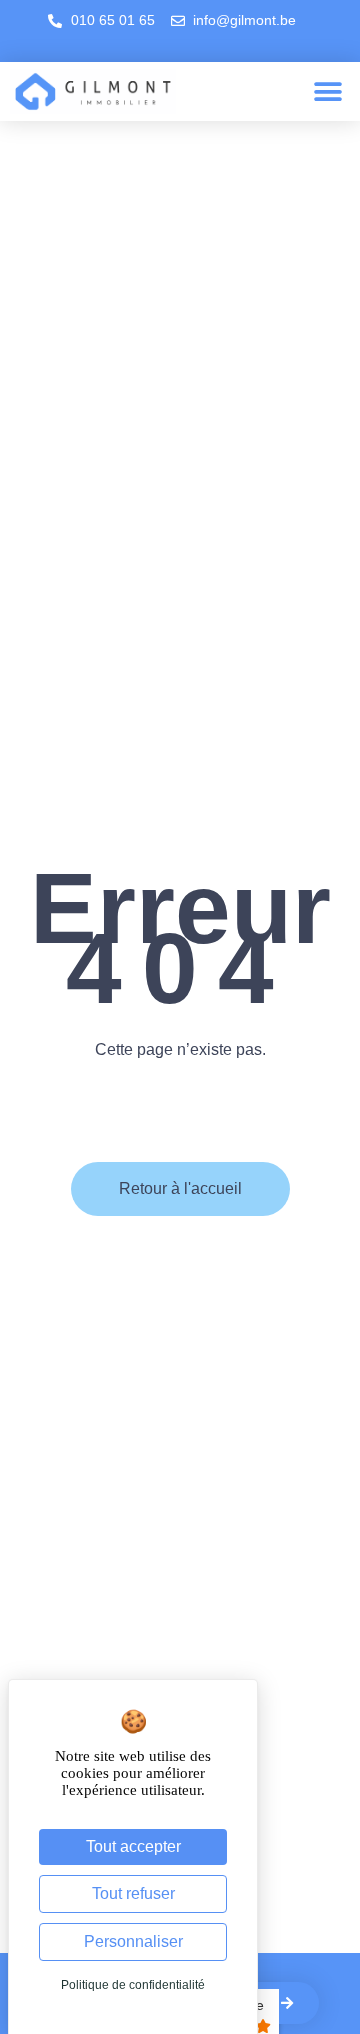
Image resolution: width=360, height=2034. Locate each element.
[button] (327, 91)
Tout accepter (133, 1846)
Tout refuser (133, 1893)
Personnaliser (133, 1941)
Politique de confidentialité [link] (133, 1985)
